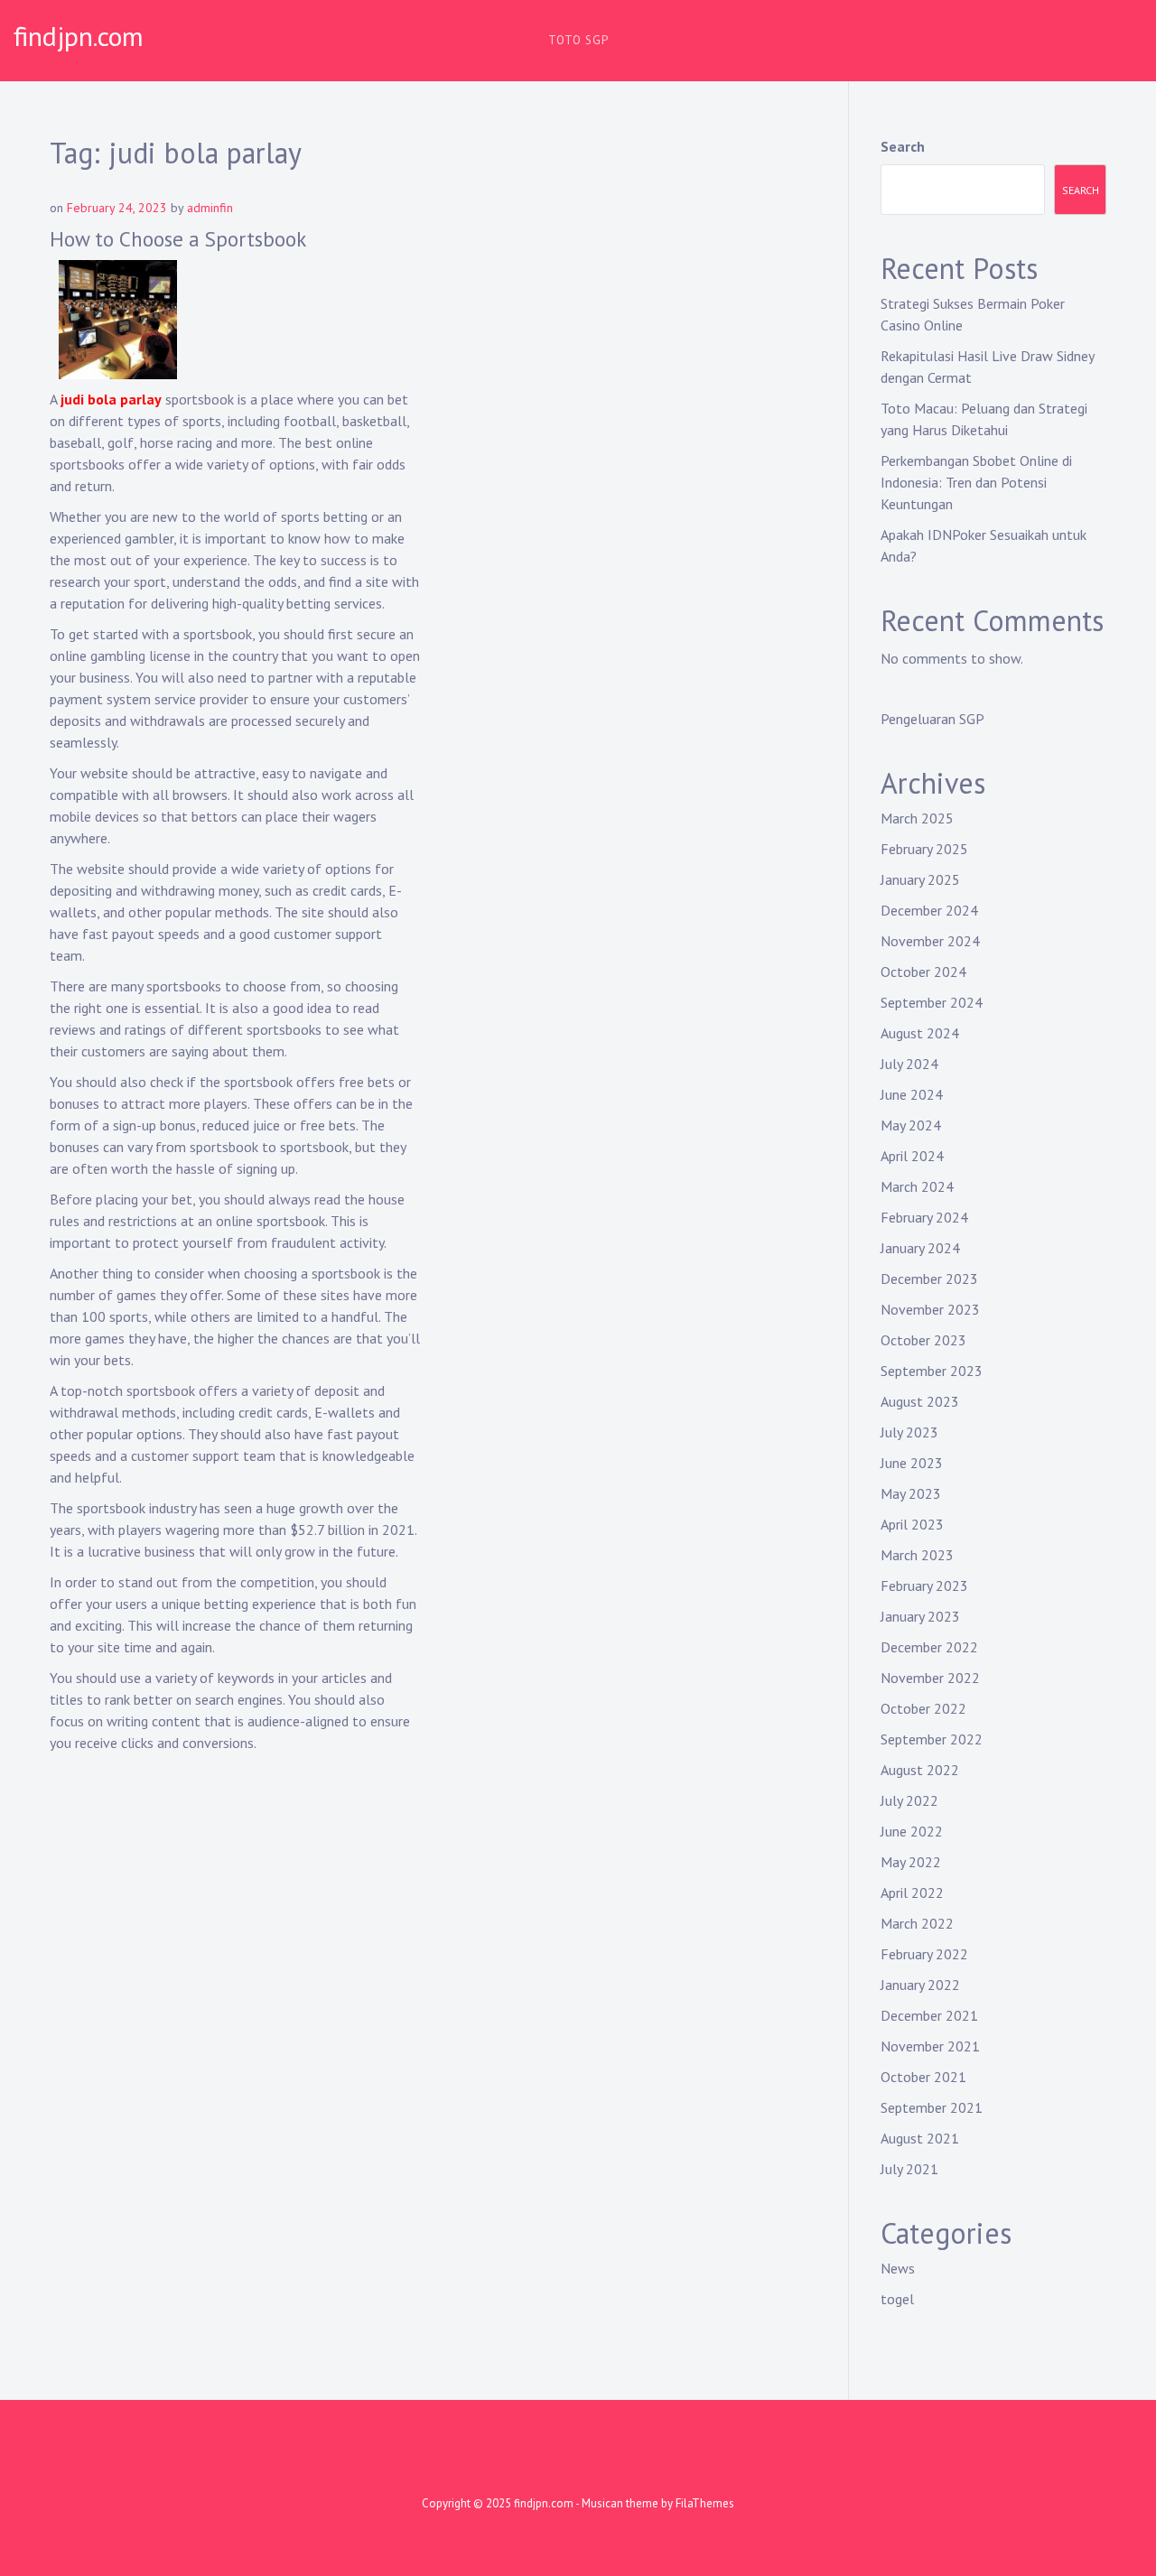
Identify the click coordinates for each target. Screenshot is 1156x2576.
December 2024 (929, 910)
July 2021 (909, 2169)
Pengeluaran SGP (932, 719)
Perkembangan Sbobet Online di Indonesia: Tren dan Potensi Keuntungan (976, 482)
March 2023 (917, 1555)
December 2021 (929, 2015)
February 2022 (924, 1954)
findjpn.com (79, 36)
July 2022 (909, 1800)
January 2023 (920, 1616)
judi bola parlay (111, 399)
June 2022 (912, 1831)
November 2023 (930, 1309)
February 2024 (924, 1217)
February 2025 (924, 849)
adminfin (210, 208)
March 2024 (917, 1186)
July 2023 (909, 1432)
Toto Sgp (578, 40)
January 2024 (920, 1248)
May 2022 (911, 1862)
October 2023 (923, 1340)
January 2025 (920, 879)
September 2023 (932, 1371)
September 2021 (932, 2107)
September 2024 (932, 1002)
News (898, 2268)
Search (903, 146)
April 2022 (912, 1892)
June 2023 (912, 1463)
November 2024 (930, 941)
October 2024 (923, 972)
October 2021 (923, 2077)
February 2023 (924, 1586)
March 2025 (917, 818)
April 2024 (912, 1156)
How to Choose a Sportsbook (178, 239)
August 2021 (920, 2138)
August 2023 (920, 1401)
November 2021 (930, 2046)
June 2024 (912, 1094)
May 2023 (911, 1493)
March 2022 (917, 1923)
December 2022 (929, 1647)
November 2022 (930, 1678)
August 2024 (920, 1033)
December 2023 (929, 1279)
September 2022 (932, 1739)
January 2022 (920, 1985)
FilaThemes (705, 2503)
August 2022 (920, 1770)
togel (897, 2299)
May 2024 (911, 1125)
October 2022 (923, 1708)
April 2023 (912, 1524)
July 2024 (909, 1064)
